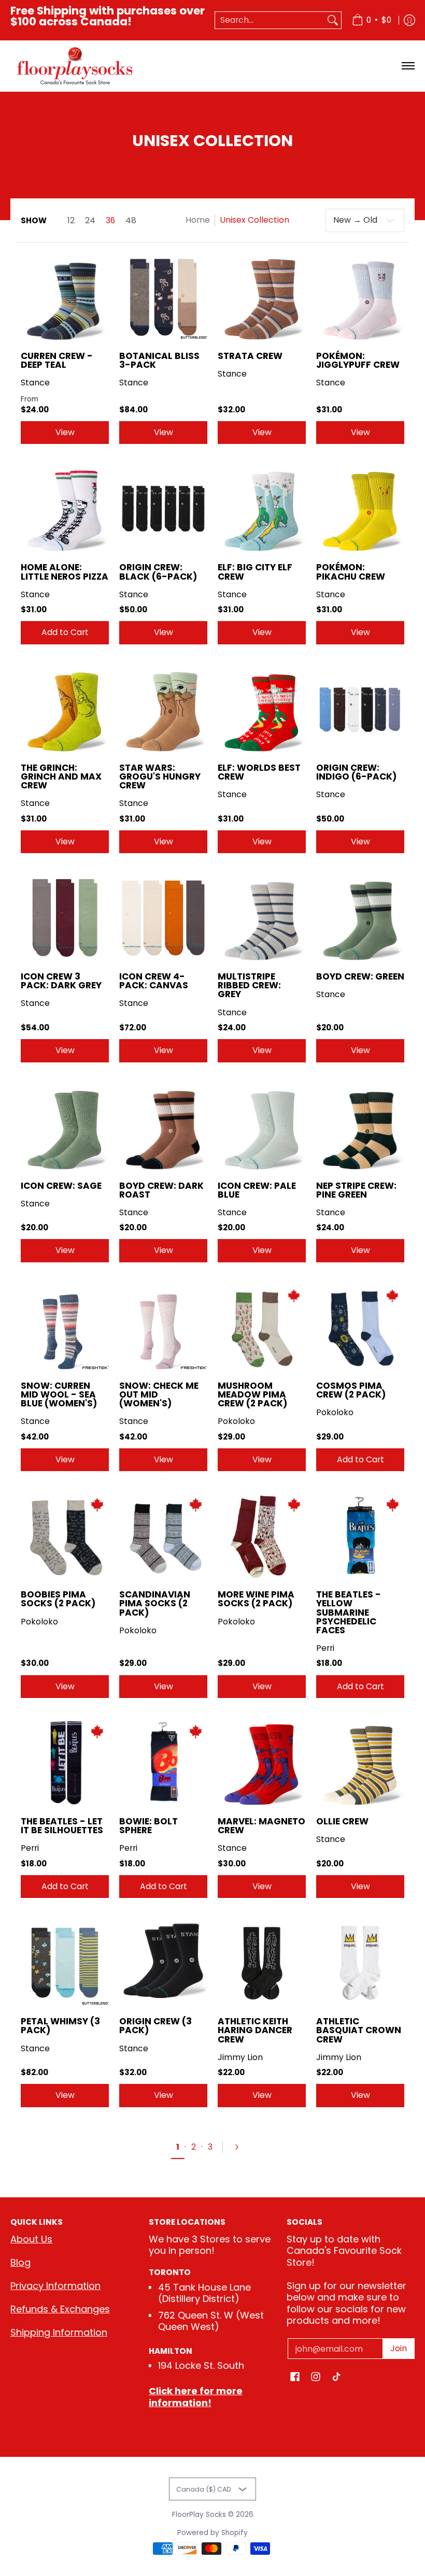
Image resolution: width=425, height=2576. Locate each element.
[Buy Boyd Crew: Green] (360, 918)
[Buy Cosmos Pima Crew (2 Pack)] (360, 1327)
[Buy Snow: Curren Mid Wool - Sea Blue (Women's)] (65, 1327)
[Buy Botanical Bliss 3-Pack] (163, 297)
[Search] (333, 20)
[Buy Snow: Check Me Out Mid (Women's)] (163, 1327)
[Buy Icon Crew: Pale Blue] (262, 1127)
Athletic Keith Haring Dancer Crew (255, 2030)
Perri (325, 1648)
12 (71, 221)
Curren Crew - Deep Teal (57, 360)
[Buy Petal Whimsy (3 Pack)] (65, 1963)
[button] (295, 2378)
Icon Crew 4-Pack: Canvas (154, 981)
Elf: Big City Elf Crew (255, 572)
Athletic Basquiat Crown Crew (359, 2030)
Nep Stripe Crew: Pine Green (356, 1190)
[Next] (241, 2147)
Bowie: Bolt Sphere (148, 1826)
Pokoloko (236, 1421)
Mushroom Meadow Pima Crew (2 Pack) (252, 1394)
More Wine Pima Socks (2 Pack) (256, 1599)
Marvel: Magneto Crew (261, 1826)
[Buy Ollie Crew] (360, 1763)
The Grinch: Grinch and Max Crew (61, 776)
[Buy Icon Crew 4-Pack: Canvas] (163, 918)
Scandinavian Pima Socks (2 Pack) (155, 1603)
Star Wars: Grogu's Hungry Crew (160, 776)
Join (399, 2348)
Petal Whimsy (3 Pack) (60, 2026)
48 (131, 221)
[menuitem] (372, 20)
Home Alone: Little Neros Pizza (65, 572)
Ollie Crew (342, 1821)
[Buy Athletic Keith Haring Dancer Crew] (262, 1963)
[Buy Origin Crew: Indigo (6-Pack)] (360, 709)
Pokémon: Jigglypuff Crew (358, 360)
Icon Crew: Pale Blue (257, 1190)
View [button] (65, 432)
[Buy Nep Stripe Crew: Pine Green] (360, 1127)
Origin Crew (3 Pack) (155, 2026)
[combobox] (270, 20)
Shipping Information (59, 2332)
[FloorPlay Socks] (75, 66)
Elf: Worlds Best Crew (259, 772)
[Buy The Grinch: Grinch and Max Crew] (65, 709)
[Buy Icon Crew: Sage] (65, 1127)
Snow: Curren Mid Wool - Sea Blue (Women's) (59, 1394)
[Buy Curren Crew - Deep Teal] (65, 297)
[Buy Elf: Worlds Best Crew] (262, 709)
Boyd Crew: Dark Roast (161, 1190)
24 (90, 221)
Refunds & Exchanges (60, 2309)
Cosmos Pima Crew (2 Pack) (351, 1390)
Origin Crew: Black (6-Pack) (158, 572)
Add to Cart (65, 632)
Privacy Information (55, 2286)
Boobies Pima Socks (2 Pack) (58, 1599)
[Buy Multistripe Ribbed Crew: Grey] (262, 918)
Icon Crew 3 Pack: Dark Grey (61, 981)
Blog (20, 2262)
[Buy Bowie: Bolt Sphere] (163, 1763)
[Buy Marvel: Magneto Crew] (262, 1763)
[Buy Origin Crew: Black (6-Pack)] (163, 509)
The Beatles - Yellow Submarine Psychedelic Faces (349, 1612)
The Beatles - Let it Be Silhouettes (62, 1826)
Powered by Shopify (212, 2533)
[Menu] (408, 66)
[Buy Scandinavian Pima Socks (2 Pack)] (163, 1536)
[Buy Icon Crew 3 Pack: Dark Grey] (65, 918)
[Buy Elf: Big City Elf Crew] (262, 509)
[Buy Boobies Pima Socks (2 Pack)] (65, 1536)
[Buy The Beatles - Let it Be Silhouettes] (65, 1763)
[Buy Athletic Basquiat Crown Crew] (360, 1963)
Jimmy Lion (240, 2057)
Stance (35, 383)
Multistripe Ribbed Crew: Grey (249, 985)
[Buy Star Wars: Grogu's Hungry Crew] (163, 709)
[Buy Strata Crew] (262, 297)
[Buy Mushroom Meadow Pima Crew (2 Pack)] (262, 1327)
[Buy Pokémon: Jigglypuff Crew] (360, 297)
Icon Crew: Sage (61, 1186)
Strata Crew (250, 356)
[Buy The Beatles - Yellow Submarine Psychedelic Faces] (360, 1536)
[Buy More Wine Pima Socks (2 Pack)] (262, 1536)
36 (110, 221)
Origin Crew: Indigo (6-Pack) (356, 772)
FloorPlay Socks (199, 2515)
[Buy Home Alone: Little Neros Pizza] (65, 509)
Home (198, 220)
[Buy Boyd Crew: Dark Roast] (163, 1127)
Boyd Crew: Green (360, 976)
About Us (31, 2239)
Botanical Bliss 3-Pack (159, 360)
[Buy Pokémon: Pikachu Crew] (360, 509)
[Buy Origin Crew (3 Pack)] (163, 1963)
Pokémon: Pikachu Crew (351, 572)
